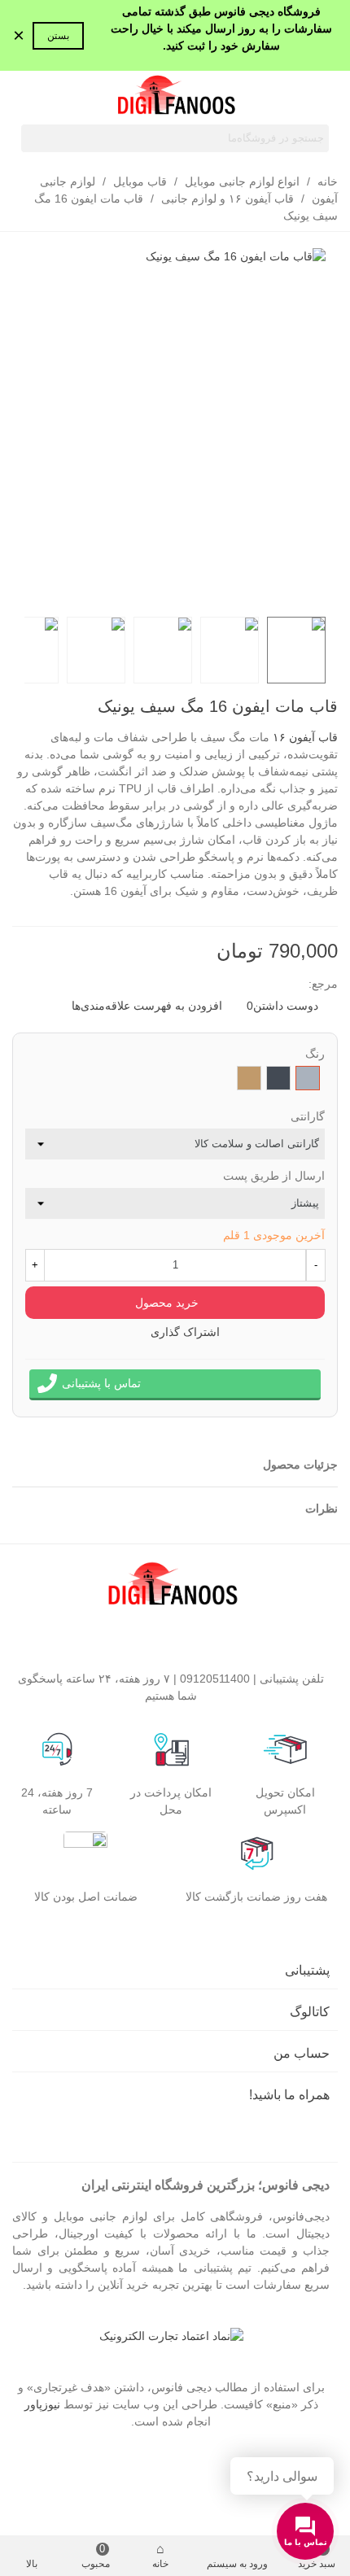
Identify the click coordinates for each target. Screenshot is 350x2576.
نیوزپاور (42, 2404)
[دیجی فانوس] (175, 97)
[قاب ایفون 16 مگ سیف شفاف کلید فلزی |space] (49, 709)
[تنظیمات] (28, 97)
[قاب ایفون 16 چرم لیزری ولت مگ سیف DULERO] (24, 709)
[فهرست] (322, 97)
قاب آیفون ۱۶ (305, 737)
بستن (58, 36)
